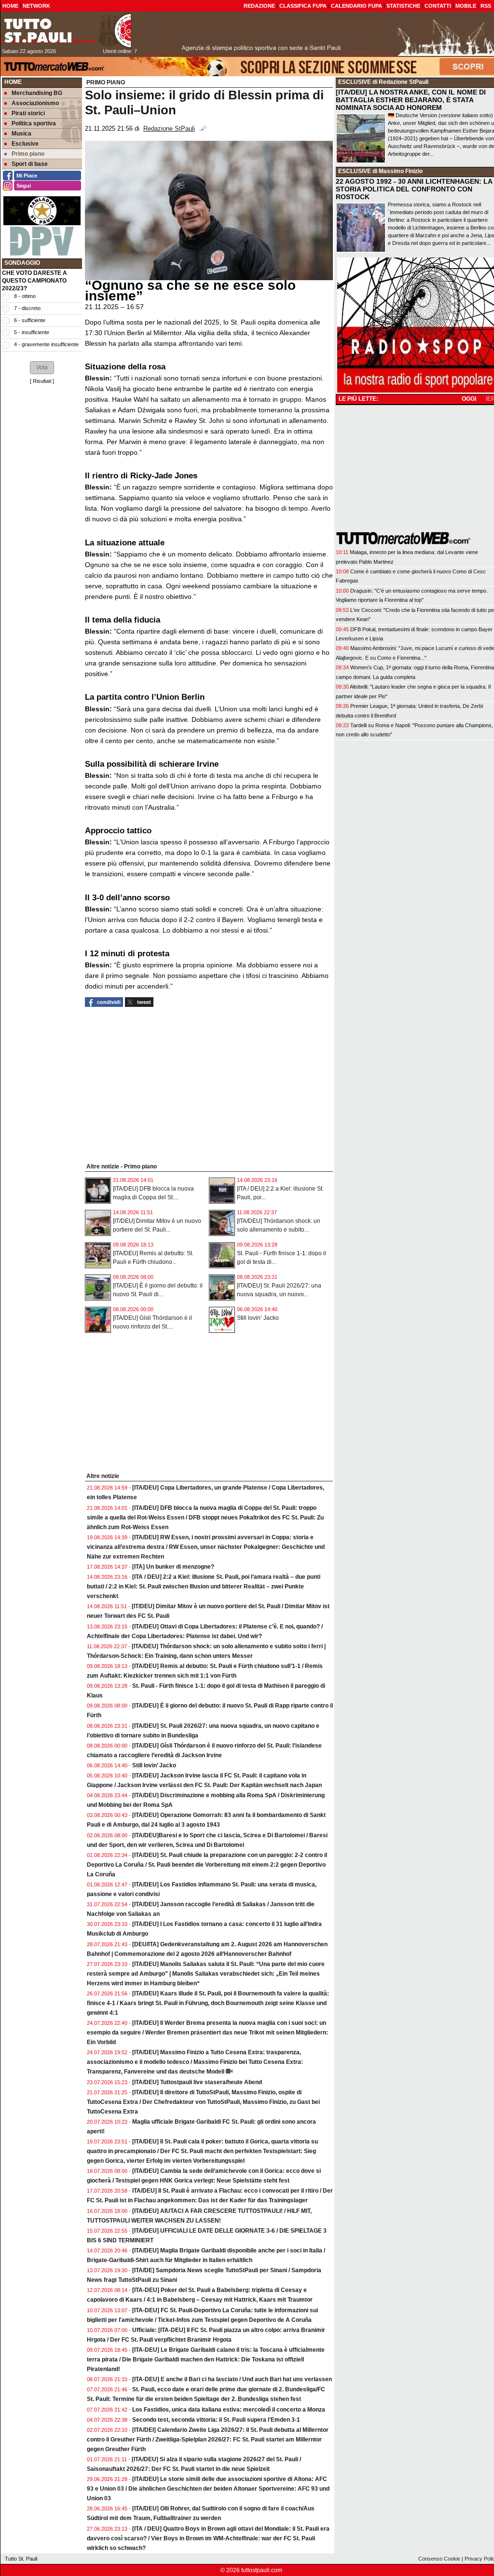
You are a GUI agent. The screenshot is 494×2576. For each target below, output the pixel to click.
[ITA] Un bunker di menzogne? (173, 1567)
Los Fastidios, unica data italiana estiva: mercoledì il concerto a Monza (229, 2410)
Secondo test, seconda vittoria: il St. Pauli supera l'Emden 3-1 (216, 2420)
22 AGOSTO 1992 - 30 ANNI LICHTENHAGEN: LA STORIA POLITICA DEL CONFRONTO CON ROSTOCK (414, 189)
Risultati (42, 381)
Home (13, 82)
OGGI (469, 399)
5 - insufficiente (32, 332)
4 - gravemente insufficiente (46, 344)
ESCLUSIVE (355, 82)
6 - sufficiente (30, 320)
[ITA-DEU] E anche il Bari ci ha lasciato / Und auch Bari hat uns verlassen (232, 2379)
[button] (42, 367)
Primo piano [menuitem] (28, 154)
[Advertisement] (42, 535)
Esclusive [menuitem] (25, 144)
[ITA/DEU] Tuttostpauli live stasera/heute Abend (197, 2082)
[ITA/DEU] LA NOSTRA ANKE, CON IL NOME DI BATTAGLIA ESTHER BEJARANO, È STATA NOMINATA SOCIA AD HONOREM (411, 100)
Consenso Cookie (439, 2559)
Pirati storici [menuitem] (28, 113)
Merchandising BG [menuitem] (37, 93)
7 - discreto (27, 308)
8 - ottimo (25, 296)
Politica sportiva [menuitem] (34, 123)
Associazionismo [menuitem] (35, 103)
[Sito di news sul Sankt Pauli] (66, 30)
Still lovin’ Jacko (258, 1318)
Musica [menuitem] (21, 134)
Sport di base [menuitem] (30, 164)
